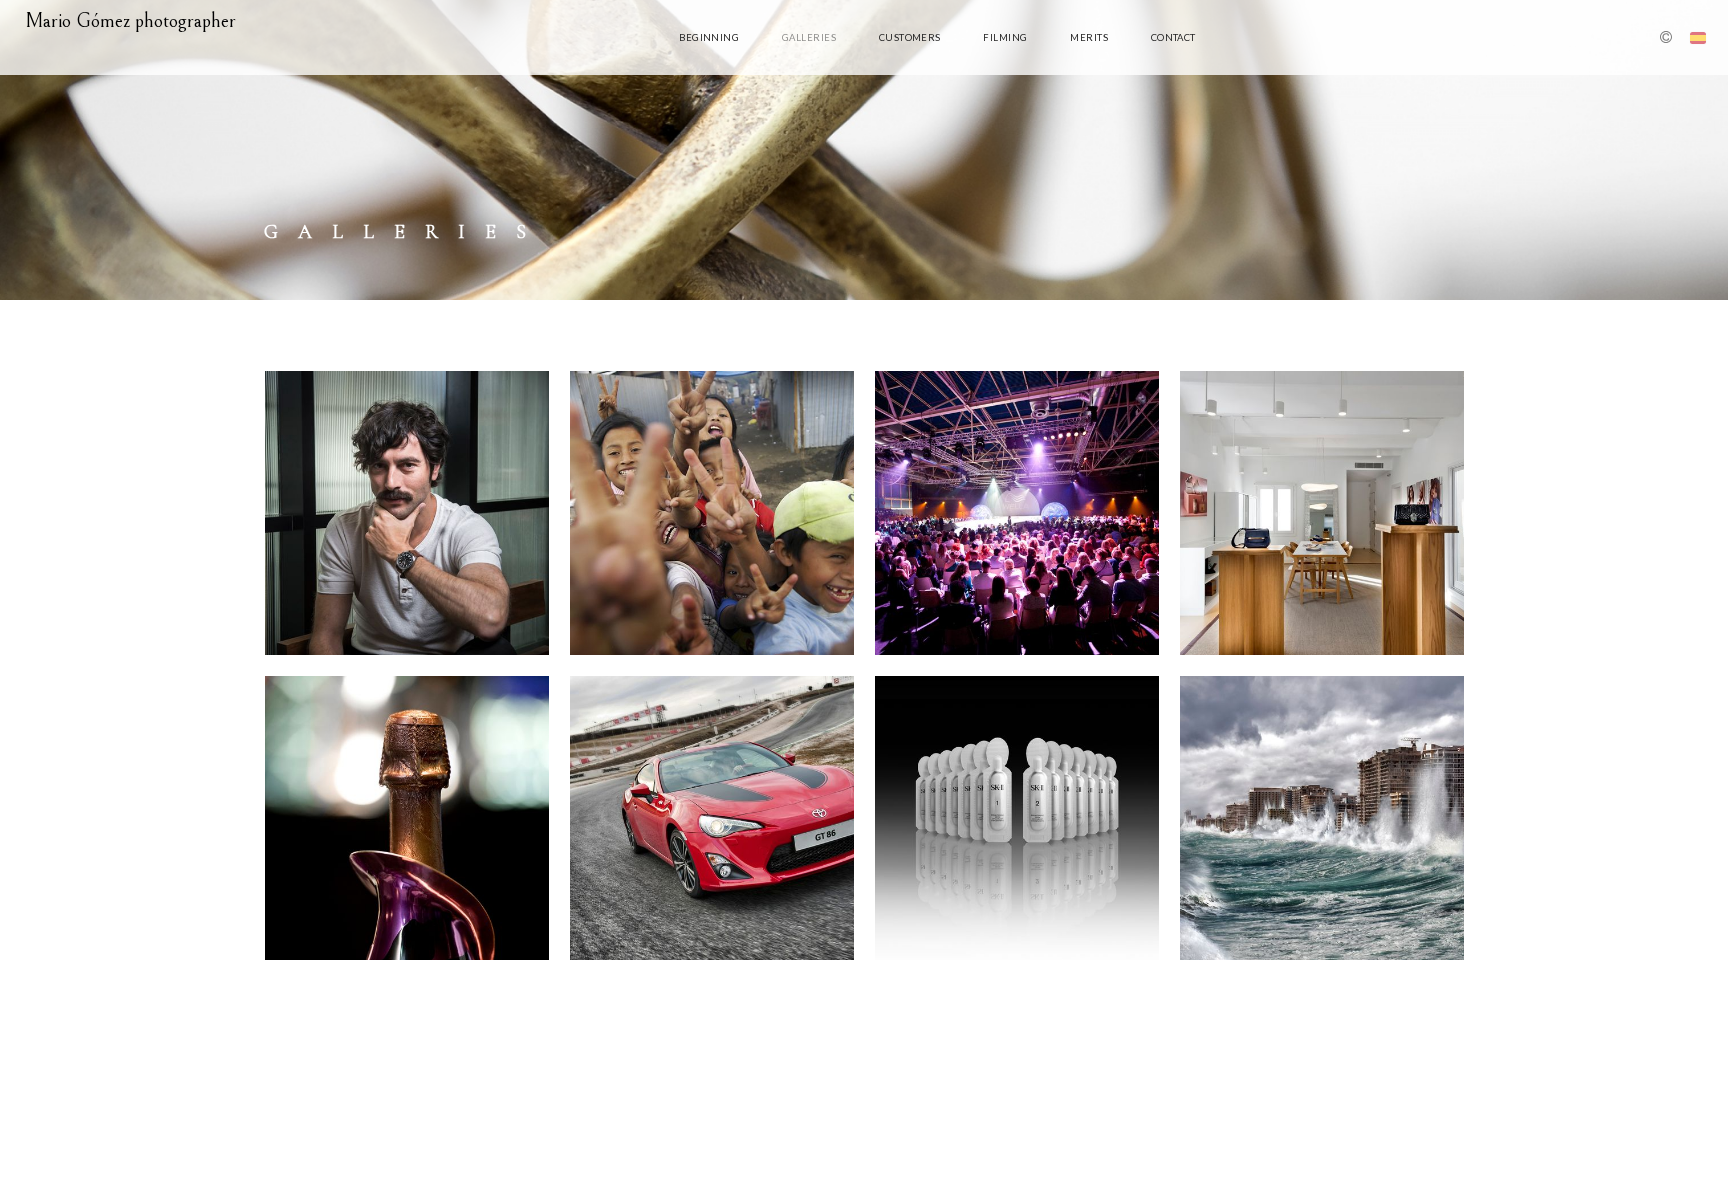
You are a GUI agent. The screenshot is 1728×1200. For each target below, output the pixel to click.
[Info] (1666, 39)
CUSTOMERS (910, 37)
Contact (1173, 37)
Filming (1005, 37)
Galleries (809, 37)
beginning (709, 37)
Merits (1089, 37)
